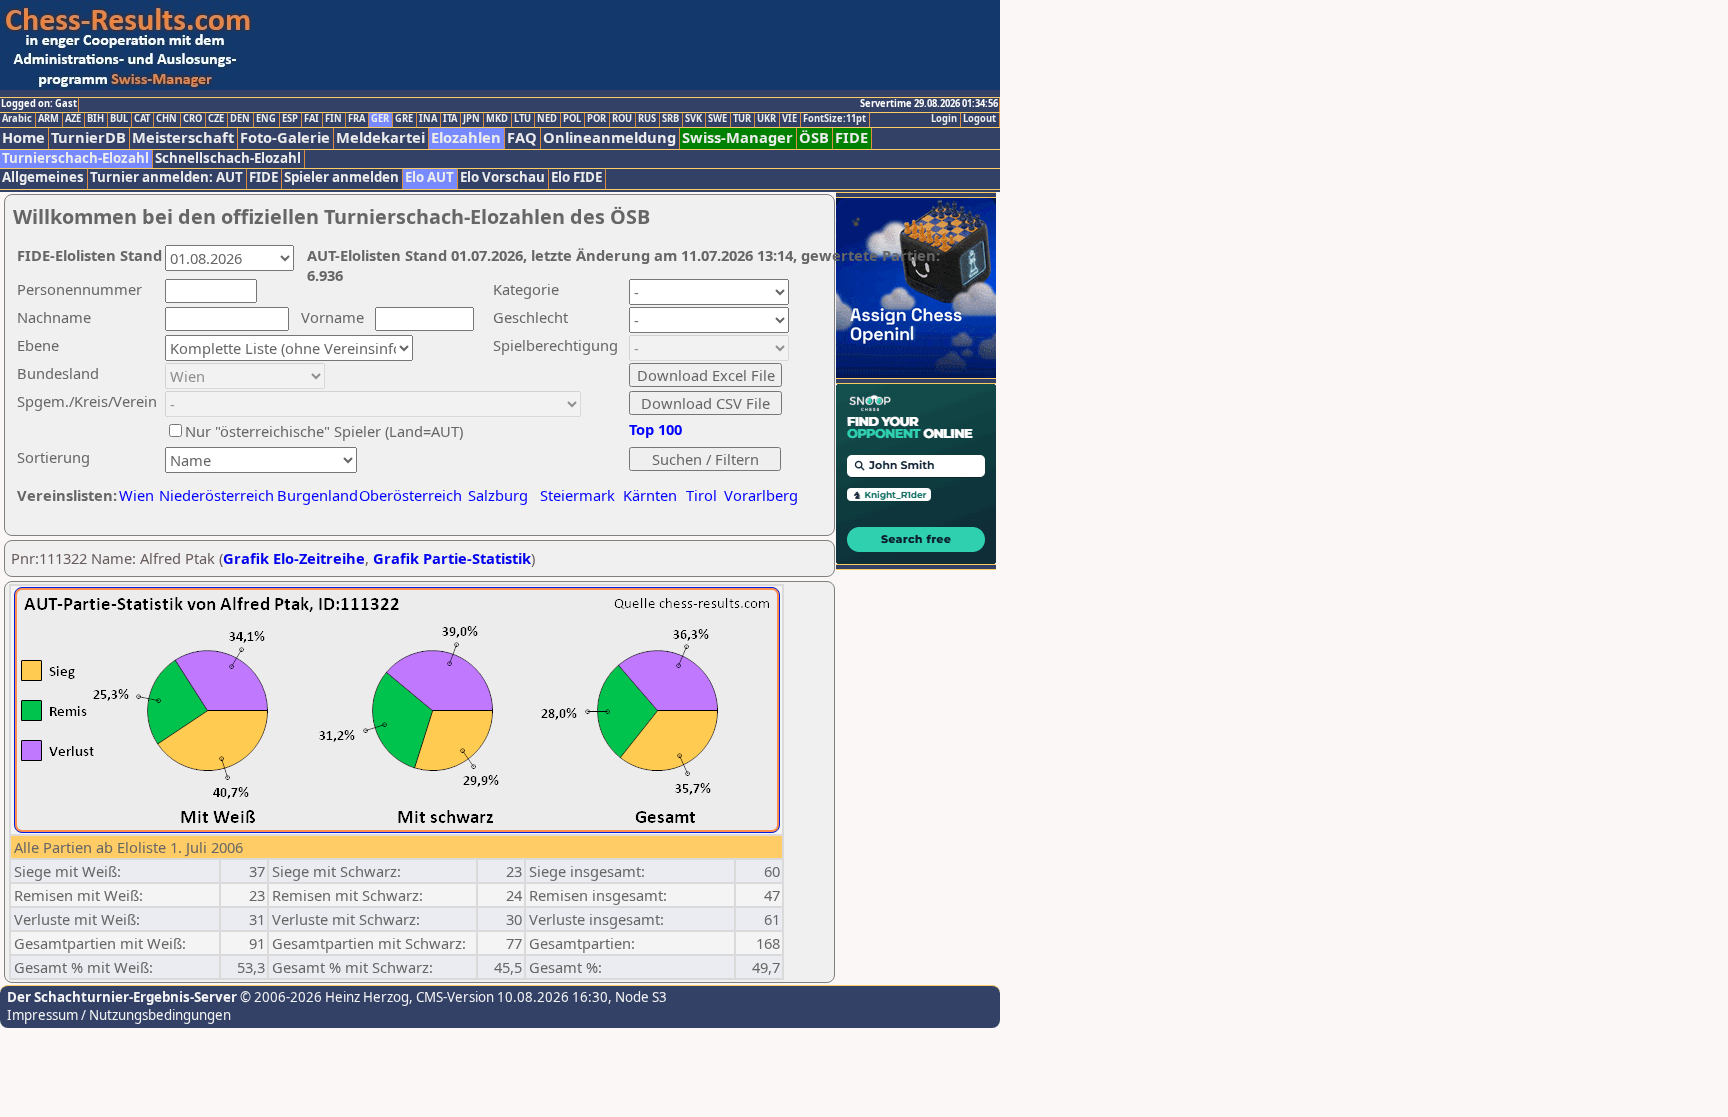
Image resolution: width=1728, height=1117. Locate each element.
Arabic (17, 119)
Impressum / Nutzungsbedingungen (119, 1015)
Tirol (701, 495)
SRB (670, 119)
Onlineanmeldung (609, 137)
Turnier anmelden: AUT (166, 177)
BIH (95, 119)
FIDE (851, 137)
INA (428, 119)
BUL (119, 119)
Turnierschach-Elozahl (75, 158)
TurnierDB (88, 137)
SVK (693, 119)
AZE (73, 119)
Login (944, 119)
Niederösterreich (213, 495)
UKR (766, 119)
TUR (742, 119)
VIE (789, 119)
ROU (622, 119)
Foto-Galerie (285, 137)
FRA (356, 119)
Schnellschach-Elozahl (228, 158)
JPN (471, 119)
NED (547, 119)
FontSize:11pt (834, 119)
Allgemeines (43, 177)
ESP (290, 119)
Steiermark (577, 495)
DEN (240, 119)
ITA (450, 119)
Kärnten (650, 495)
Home (23, 137)
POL (572, 119)
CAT (142, 119)
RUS (647, 119)
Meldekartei (380, 137)
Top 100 (655, 429)
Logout (979, 119)
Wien (136, 495)
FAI (311, 119)
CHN (166, 119)
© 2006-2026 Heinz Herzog (323, 997)
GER (380, 119)
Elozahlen (466, 137)
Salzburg (498, 495)
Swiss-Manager (737, 137)
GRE (404, 119)
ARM (48, 119)
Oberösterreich (410, 495)
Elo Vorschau (502, 177)
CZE (216, 119)
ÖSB (814, 137)
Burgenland (317, 495)
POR (596, 119)
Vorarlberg (761, 495)
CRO (192, 119)
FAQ (522, 137)
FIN (333, 119)
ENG (266, 119)
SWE (717, 119)
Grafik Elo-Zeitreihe (294, 558)
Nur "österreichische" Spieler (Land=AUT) (324, 431)
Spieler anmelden (341, 177)
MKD (497, 119)
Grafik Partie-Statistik (452, 558)
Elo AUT (429, 177)
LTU (522, 119)
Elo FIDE (576, 177)
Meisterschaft (183, 137)
